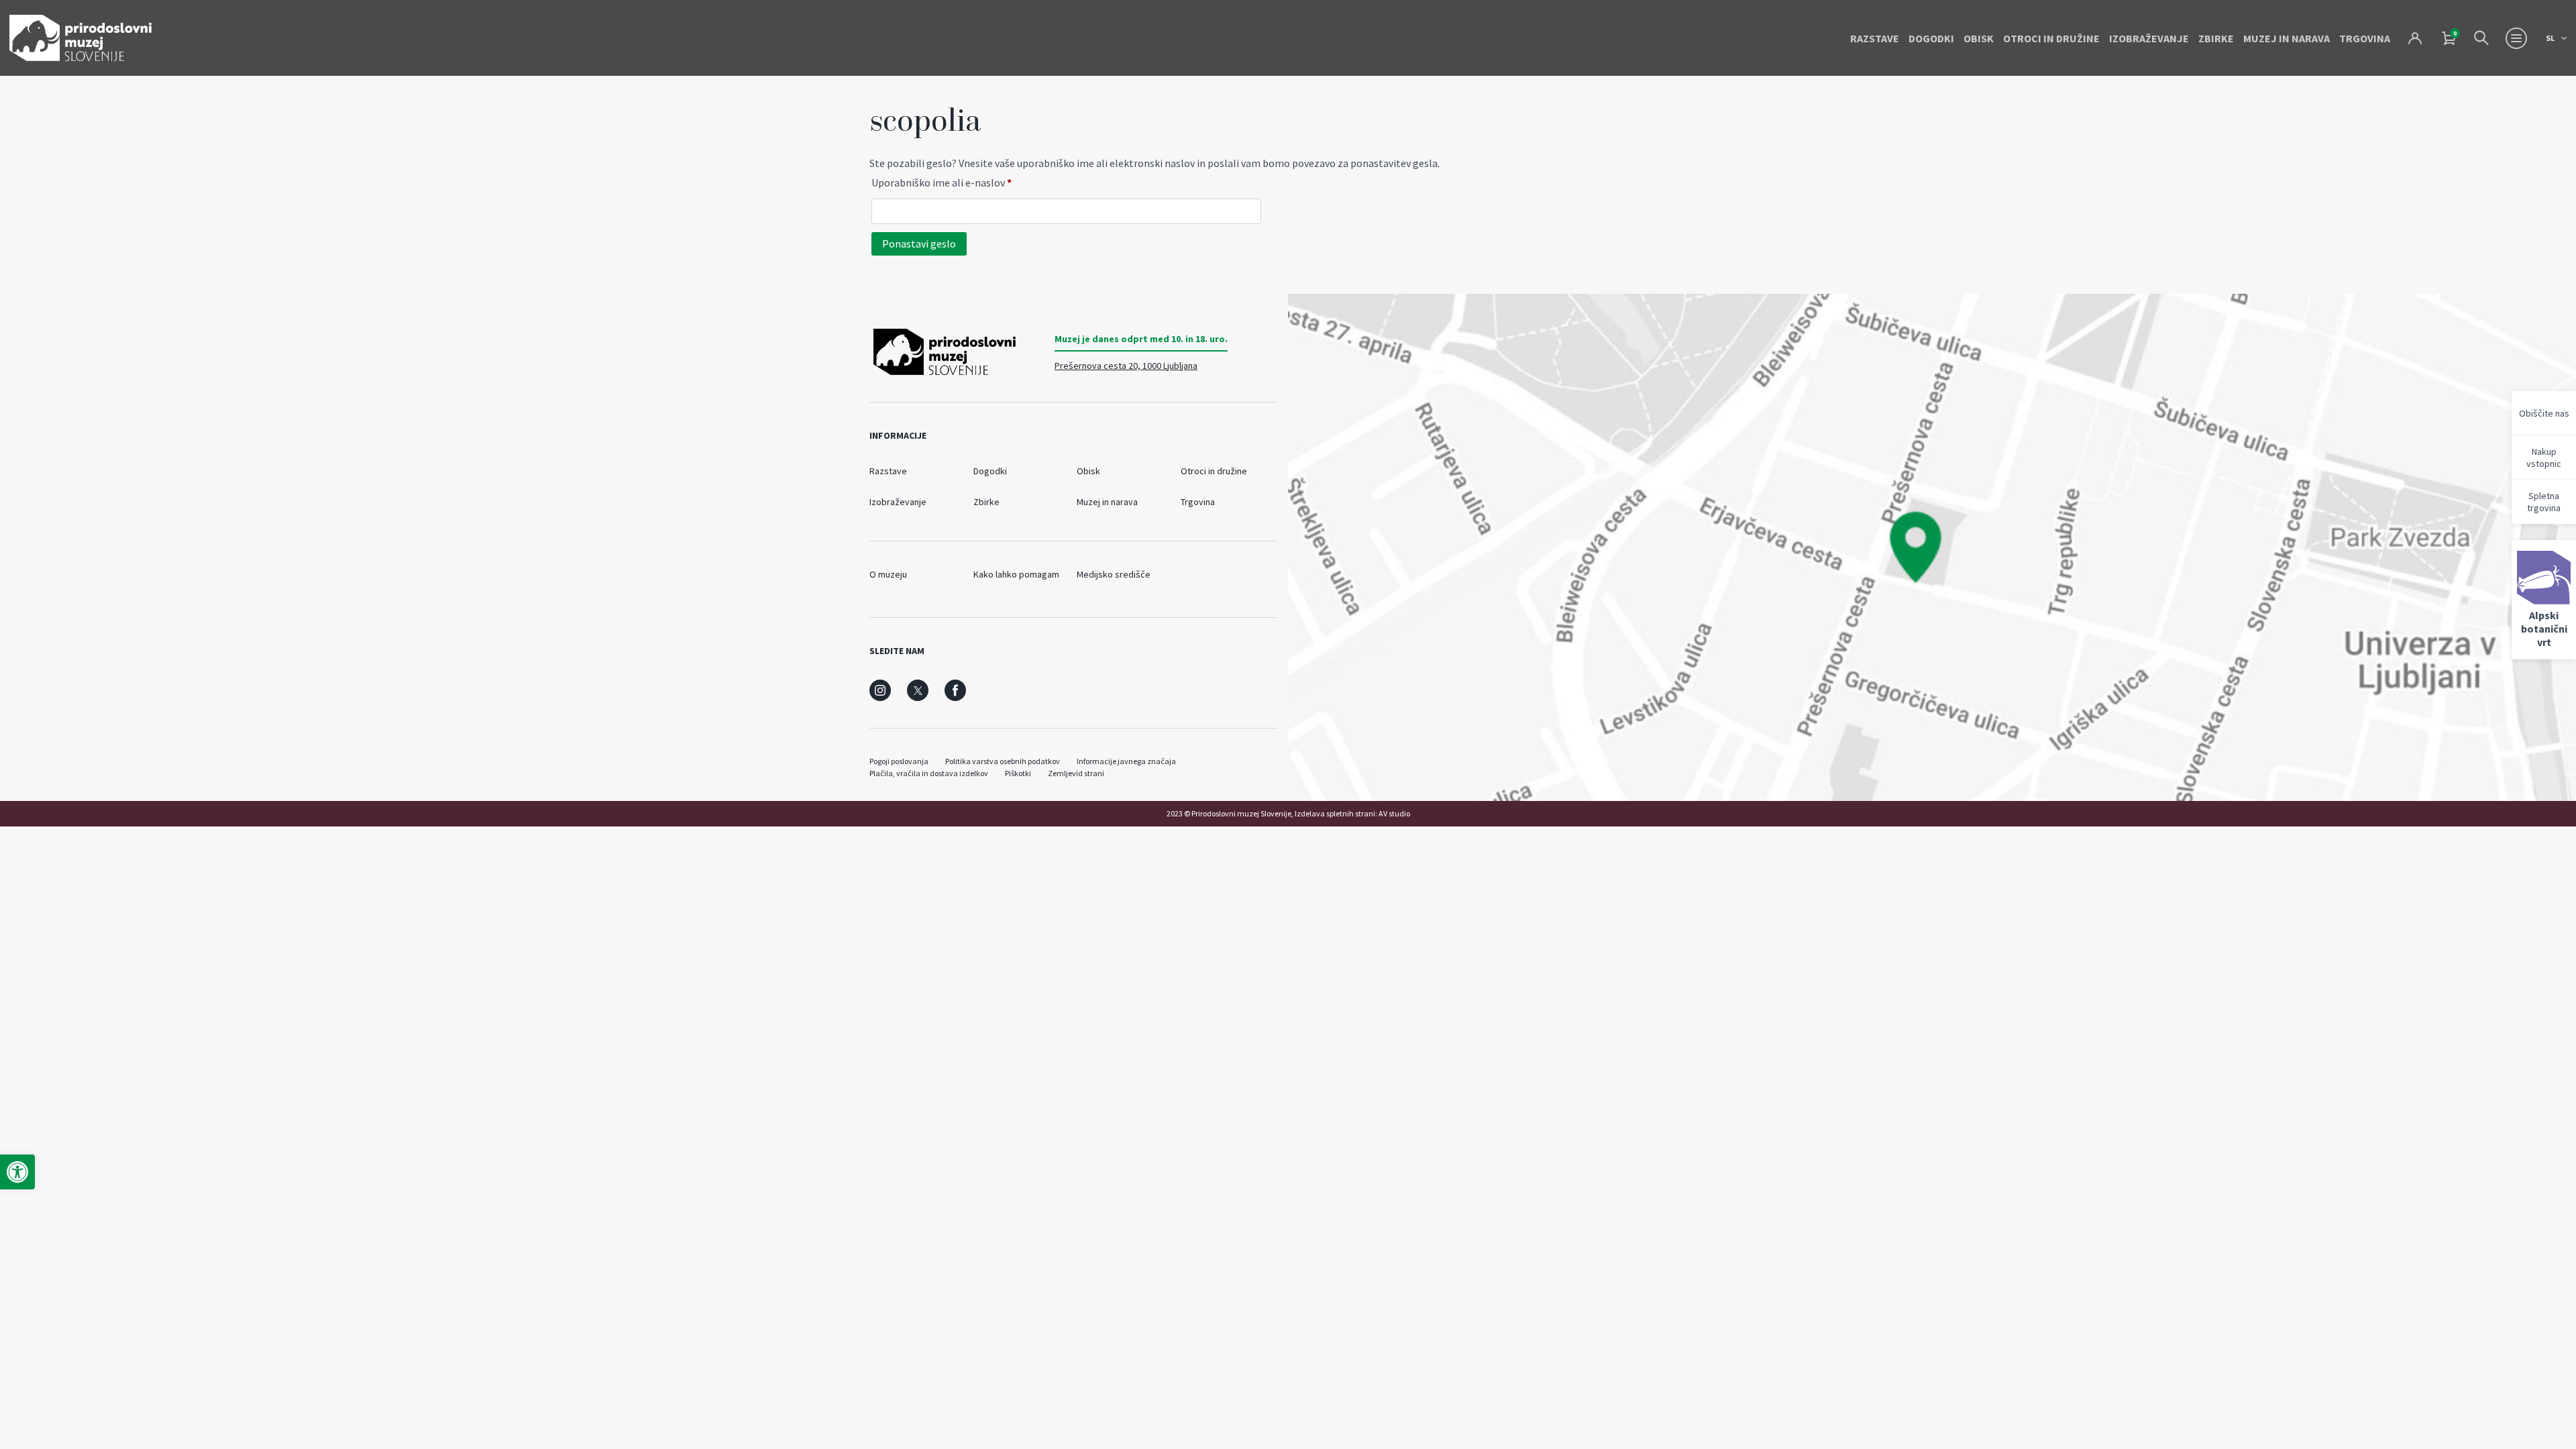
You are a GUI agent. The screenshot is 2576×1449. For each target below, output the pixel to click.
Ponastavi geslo (919, 244)
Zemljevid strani (1076, 773)
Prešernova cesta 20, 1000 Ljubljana (1126, 366)
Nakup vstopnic (2544, 458)
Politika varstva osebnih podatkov (1003, 761)
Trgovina (2365, 38)
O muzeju (888, 574)
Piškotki (1018, 773)
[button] (17, 1172)
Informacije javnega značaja (1126, 761)
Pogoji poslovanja (899, 761)
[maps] (1932, 547)
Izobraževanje (2149, 38)
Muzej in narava (2287, 38)
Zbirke (2216, 38)
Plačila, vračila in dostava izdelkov (929, 773)
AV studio (1394, 813)
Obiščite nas (2544, 413)
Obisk (1979, 38)
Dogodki (1931, 38)
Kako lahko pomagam (1016, 574)
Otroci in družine (2051, 38)
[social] (880, 690)
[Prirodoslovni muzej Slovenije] (80, 38)
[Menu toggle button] (2516, 38)
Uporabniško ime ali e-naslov (966, 182)
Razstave (1875, 38)
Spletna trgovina (2544, 502)
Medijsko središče (1114, 574)
